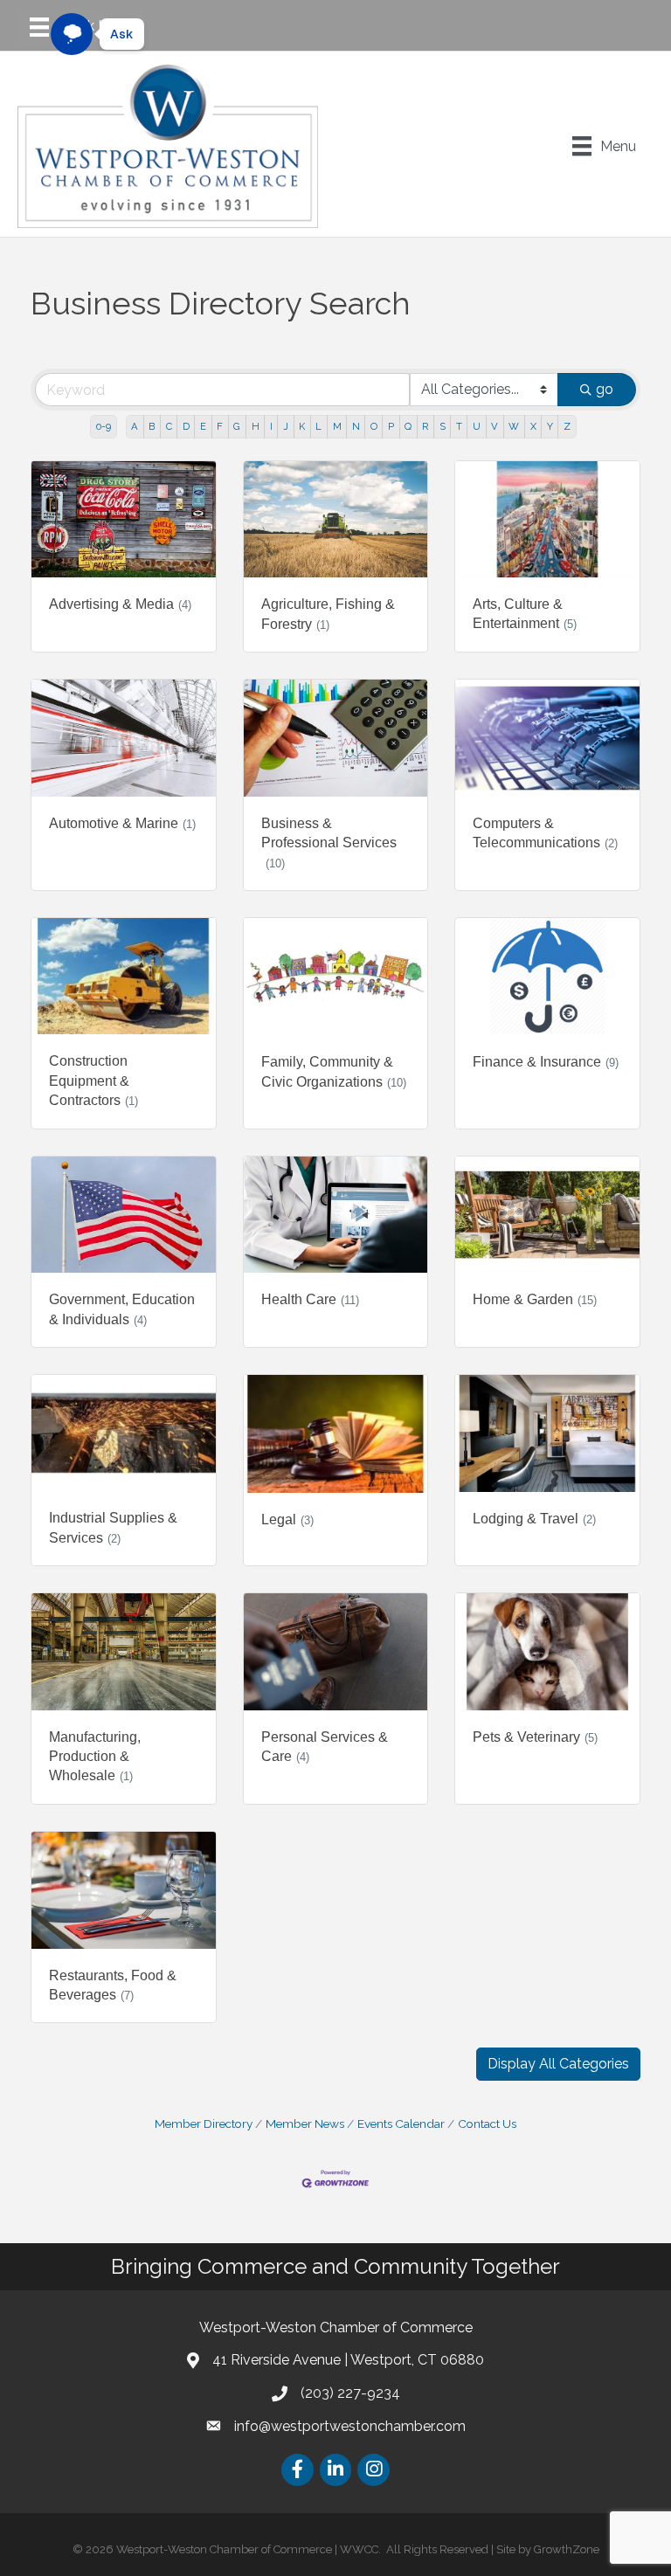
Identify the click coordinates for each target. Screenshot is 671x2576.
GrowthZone (567, 2549)
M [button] (337, 426)
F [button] (220, 426)
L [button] (318, 426)
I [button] (271, 426)
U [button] (477, 426)
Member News (305, 2124)
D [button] (186, 426)
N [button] (356, 426)
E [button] (203, 426)
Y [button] (550, 426)
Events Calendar (401, 2124)
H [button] (256, 426)
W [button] (514, 426)
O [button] (374, 426)
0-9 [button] (104, 426)
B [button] (152, 426)
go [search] (605, 389)
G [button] (237, 426)
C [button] (169, 426)
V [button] (495, 426)
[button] (558, 2064)
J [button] (286, 426)
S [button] (443, 426)
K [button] (302, 426)
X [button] (533, 426)
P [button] (391, 426)
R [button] (425, 426)
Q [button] (408, 426)
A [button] (135, 426)
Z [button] (567, 426)
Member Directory (204, 2124)
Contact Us (487, 2124)
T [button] (459, 426)
